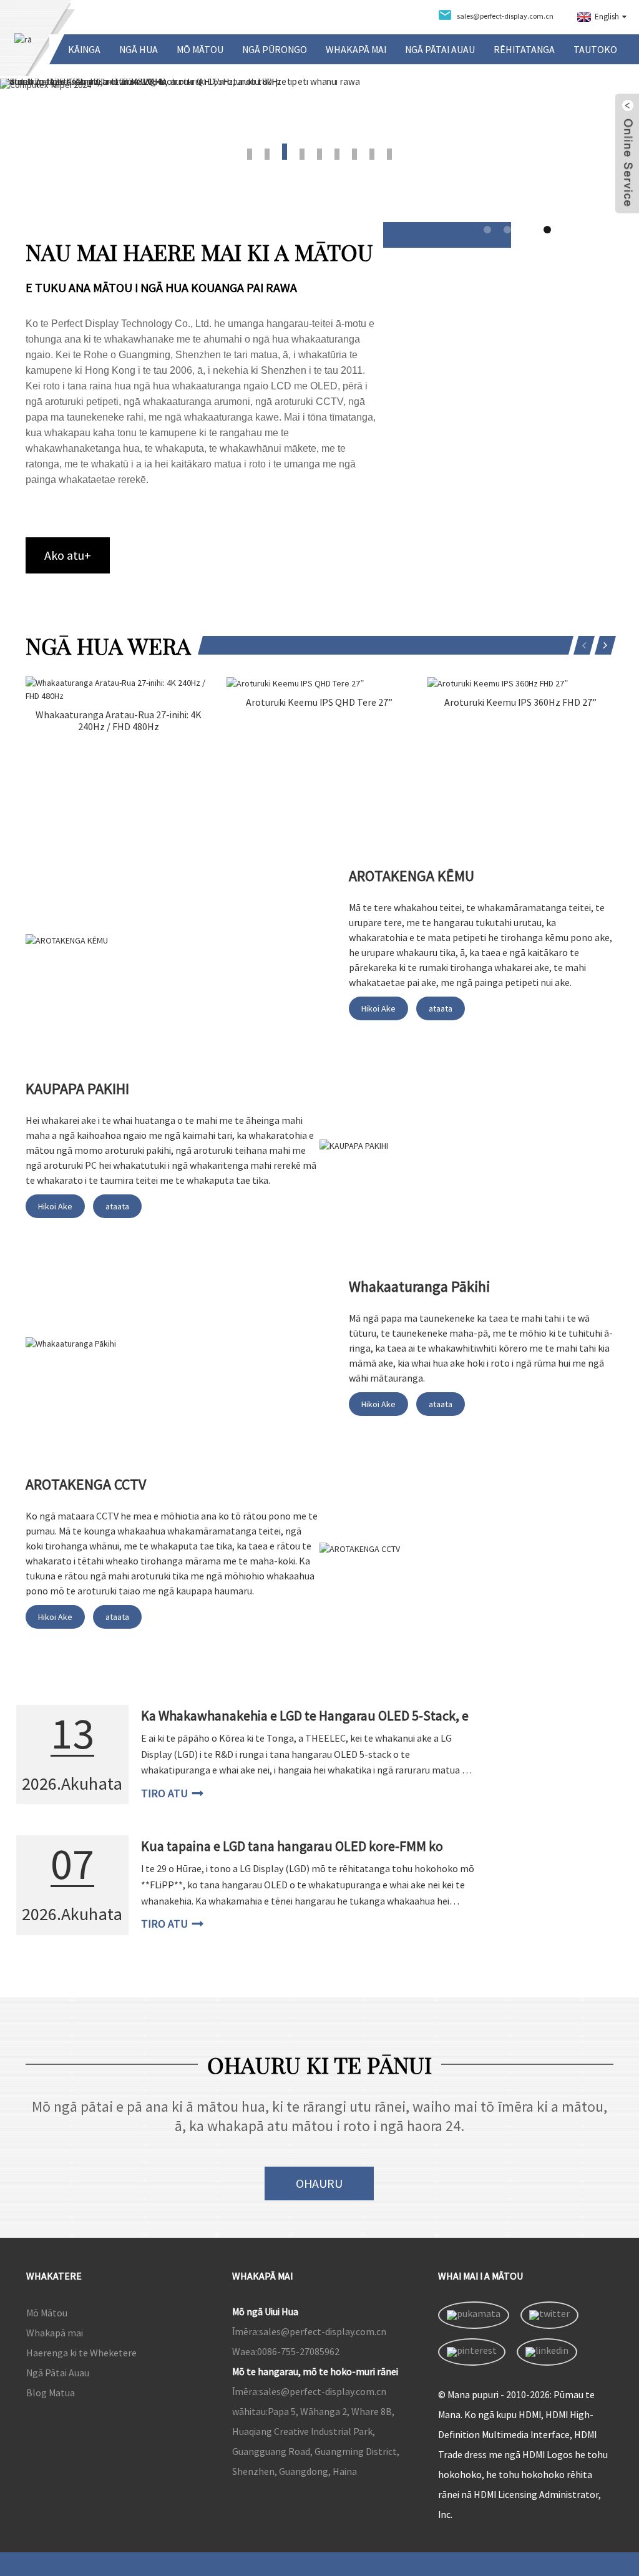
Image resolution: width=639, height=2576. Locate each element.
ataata (441, 1008)
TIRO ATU (164, 1793)
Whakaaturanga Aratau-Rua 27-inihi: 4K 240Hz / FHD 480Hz (119, 721)
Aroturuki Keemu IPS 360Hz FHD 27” (520, 702)
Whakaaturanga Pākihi (419, 1286)
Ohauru (319, 2183)
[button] (61, 126)
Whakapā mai (356, 49)
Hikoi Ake (378, 1008)
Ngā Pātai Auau (440, 49)
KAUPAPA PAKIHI (77, 1089)
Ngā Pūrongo (275, 49)
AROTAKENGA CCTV (86, 1484)
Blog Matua (51, 2393)
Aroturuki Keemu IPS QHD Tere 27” (319, 702)
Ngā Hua (139, 49)
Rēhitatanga (524, 49)
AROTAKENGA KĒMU (412, 876)
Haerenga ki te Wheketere (81, 2353)
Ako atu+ (68, 555)
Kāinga (84, 49)
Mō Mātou (200, 49)
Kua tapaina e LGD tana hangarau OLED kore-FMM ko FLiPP (292, 1854)
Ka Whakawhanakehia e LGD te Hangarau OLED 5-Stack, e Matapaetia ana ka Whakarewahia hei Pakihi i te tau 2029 (305, 1724)
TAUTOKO (595, 49)
